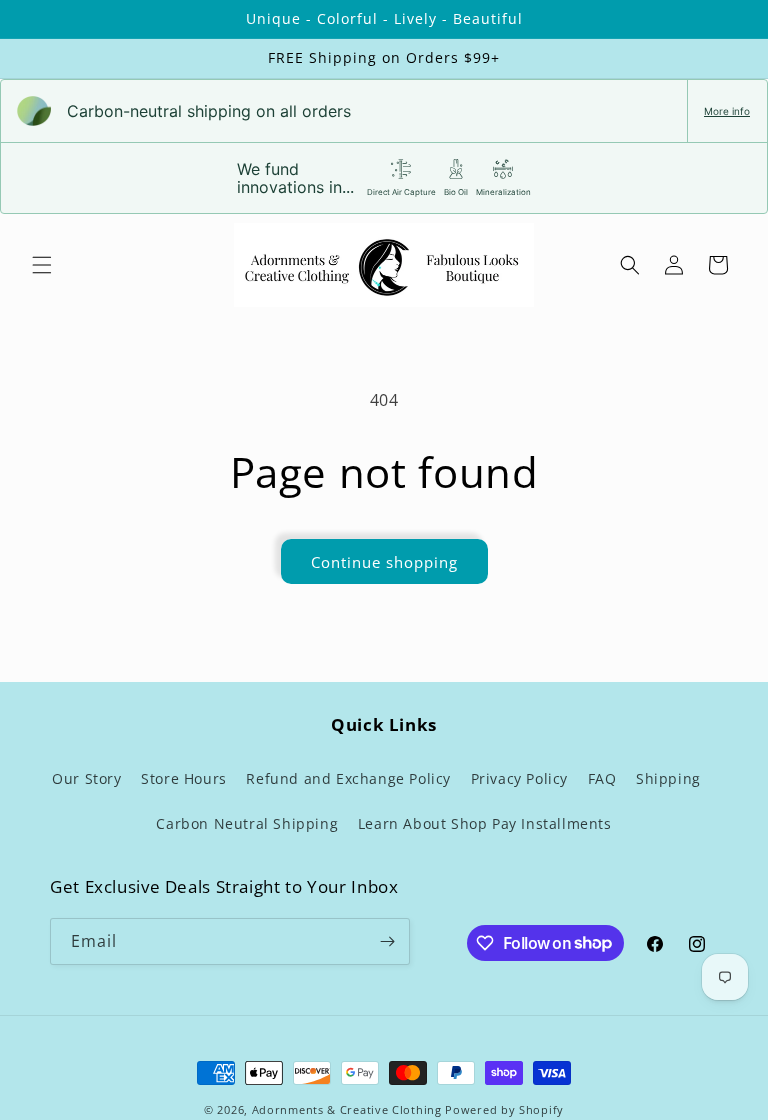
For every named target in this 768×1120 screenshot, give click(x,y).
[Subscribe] (387, 941)
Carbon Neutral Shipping (247, 823)
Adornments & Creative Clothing (349, 1109)
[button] (42, 265)
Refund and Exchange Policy (348, 778)
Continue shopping (384, 562)
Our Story (86, 778)
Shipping (668, 778)
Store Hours (184, 778)
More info (727, 111)
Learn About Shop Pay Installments (485, 823)
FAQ (602, 778)
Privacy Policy (519, 778)
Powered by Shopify (504, 1109)
